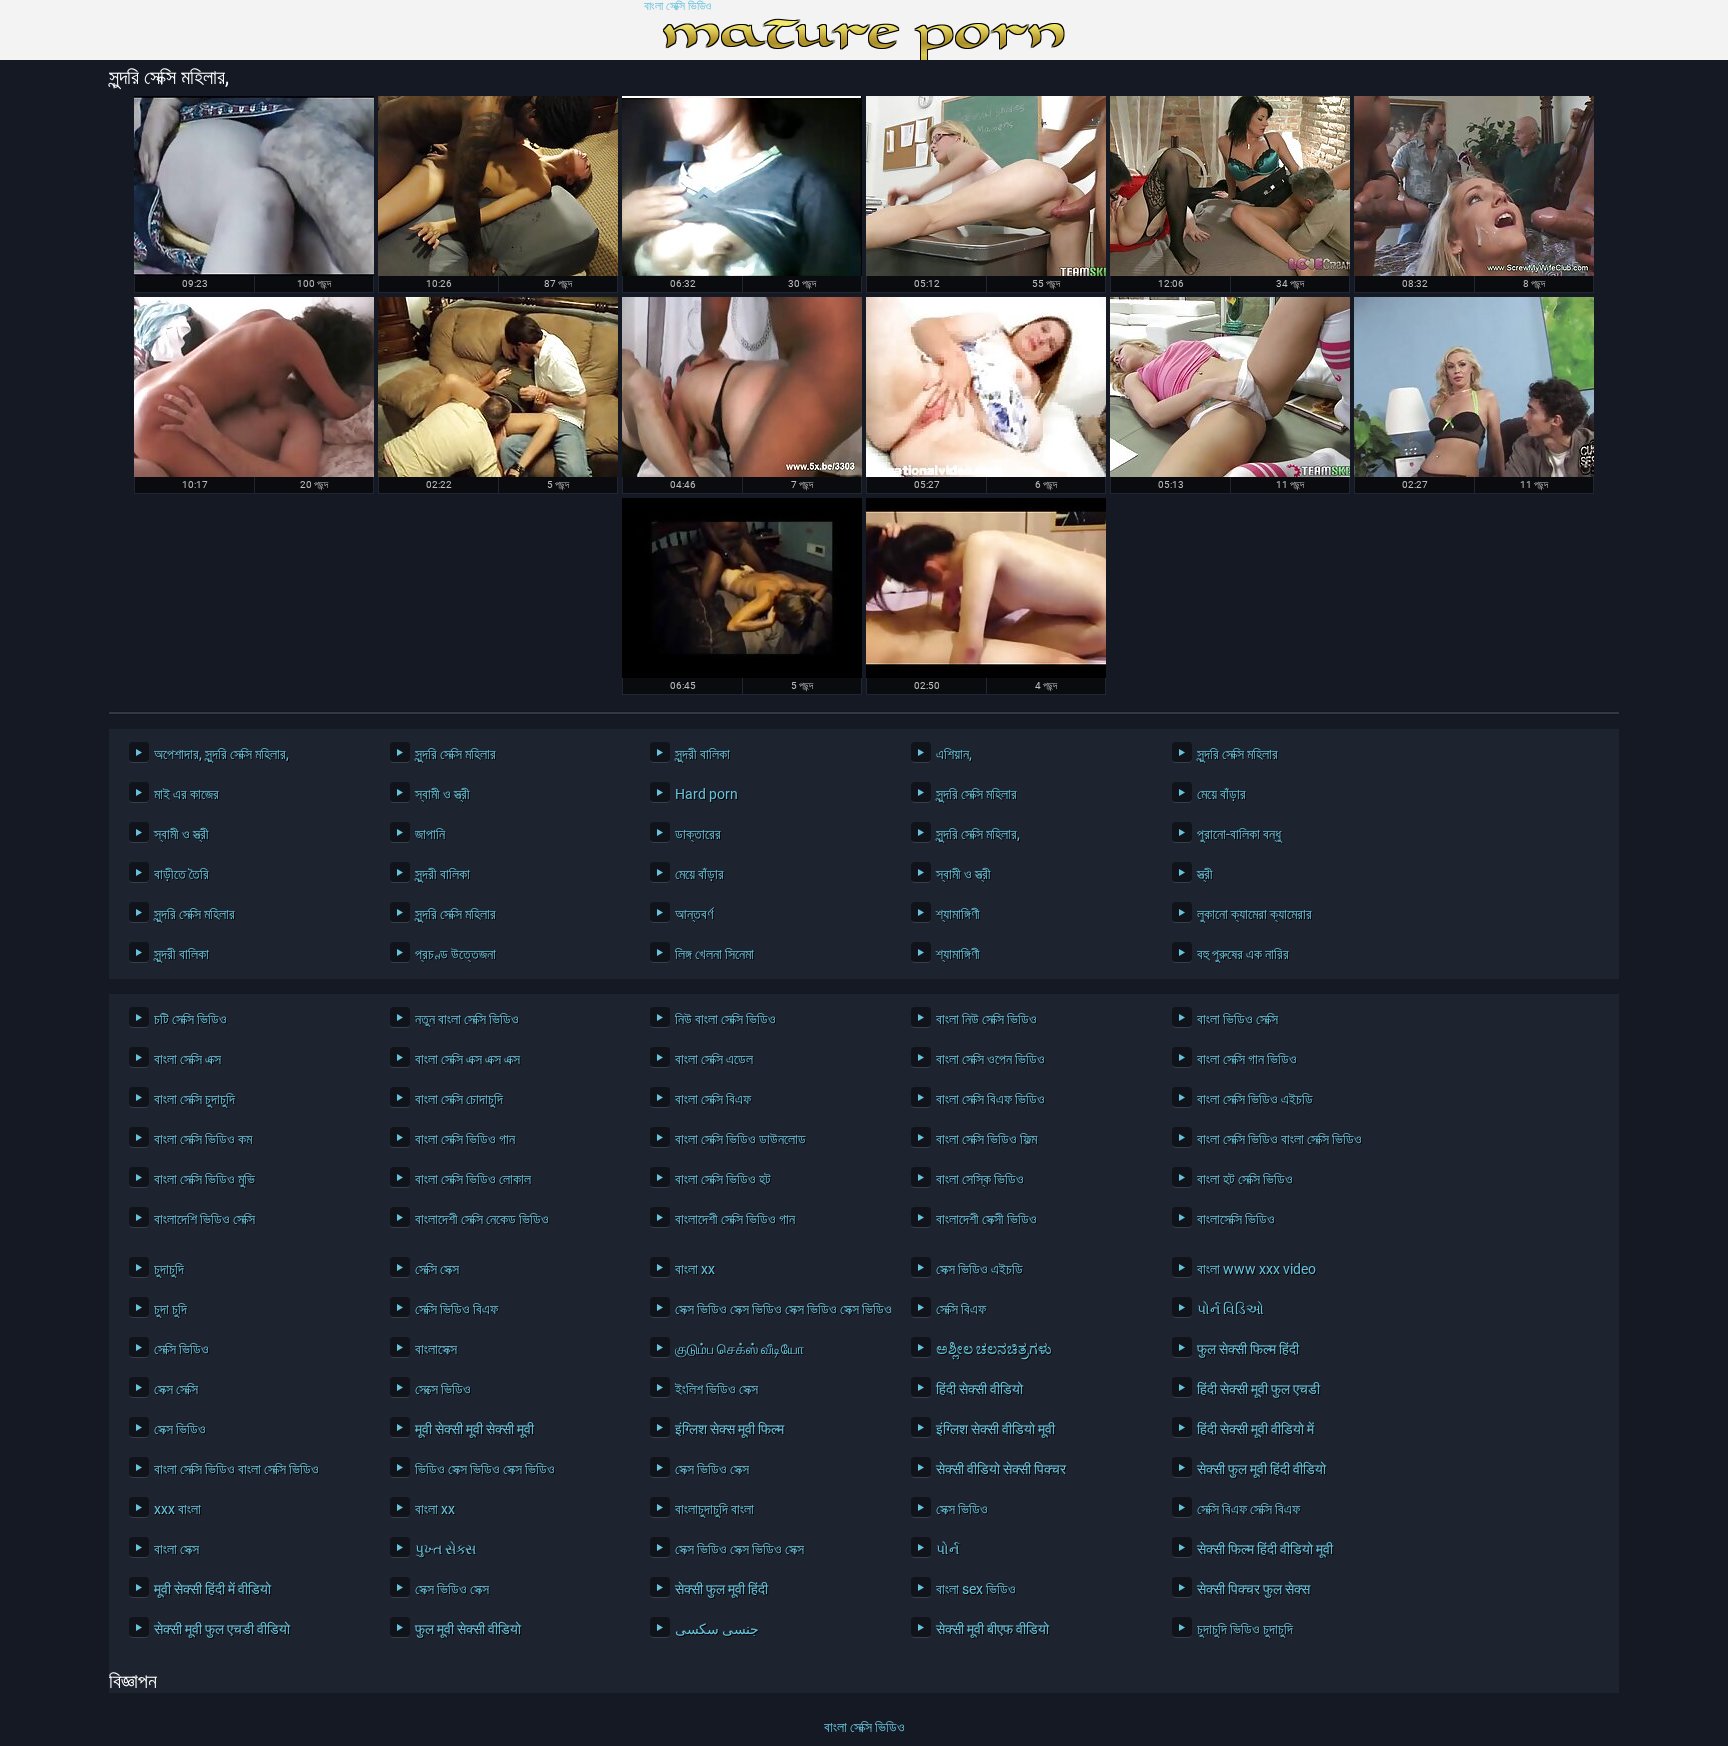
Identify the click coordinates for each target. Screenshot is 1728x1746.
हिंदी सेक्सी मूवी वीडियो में (1255, 1429)
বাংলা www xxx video (1256, 1269)
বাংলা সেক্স (176, 1549)
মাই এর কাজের (186, 794)
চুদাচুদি (169, 1269)
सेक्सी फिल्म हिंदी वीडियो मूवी (1265, 1549)
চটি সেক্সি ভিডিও (190, 1019)
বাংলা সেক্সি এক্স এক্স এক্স (467, 1059)
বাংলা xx (695, 1269)
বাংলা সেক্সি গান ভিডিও (1247, 1059)
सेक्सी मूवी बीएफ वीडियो (992, 1629)
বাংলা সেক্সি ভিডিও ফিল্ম (986, 1139)
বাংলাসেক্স (436, 1349)
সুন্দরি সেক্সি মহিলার (455, 754)
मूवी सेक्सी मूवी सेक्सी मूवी (474, 1429)
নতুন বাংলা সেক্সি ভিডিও (467, 1019)
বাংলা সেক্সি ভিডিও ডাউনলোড (740, 1139)
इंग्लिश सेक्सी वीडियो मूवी (995, 1429)
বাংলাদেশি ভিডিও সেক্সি (204, 1219)
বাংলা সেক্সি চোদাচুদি (459, 1099)
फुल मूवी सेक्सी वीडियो (468, 1629)
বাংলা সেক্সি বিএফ (713, 1099)
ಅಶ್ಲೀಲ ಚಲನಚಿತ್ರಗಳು (994, 1349)
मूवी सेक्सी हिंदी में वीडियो (212, 1589)
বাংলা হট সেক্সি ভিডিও (1245, 1179)
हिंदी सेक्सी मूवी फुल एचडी (1258, 1389)
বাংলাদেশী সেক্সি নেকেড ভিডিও (482, 1219)
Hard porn (706, 794)
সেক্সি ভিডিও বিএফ (456, 1309)
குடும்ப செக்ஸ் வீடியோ (739, 1349)
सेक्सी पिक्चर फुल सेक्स (1253, 1589)
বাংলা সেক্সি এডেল (714, 1059)
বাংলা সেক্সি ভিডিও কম (203, 1139)
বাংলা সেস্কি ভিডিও (980, 1179)
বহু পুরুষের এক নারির (1243, 954)
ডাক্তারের (698, 834)
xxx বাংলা (177, 1509)
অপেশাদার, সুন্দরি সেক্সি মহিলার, (221, 754)
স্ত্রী (1205, 874)
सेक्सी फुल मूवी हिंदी (721, 1589)
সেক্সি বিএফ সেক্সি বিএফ (1248, 1509)
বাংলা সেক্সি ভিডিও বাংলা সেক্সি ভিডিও (1279, 1139)
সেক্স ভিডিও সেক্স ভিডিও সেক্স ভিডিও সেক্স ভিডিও (778, 1309)
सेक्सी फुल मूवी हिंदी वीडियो (1261, 1469)
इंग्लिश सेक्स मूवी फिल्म (729, 1429)
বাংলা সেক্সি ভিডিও (677, 6)
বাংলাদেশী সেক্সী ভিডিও (986, 1219)
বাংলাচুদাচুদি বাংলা (714, 1509)
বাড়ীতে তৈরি (181, 874)
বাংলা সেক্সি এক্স (187, 1059)
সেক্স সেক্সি (176, 1389)
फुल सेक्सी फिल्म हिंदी (1248, 1349)
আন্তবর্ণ (694, 914)
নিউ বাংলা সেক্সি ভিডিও (725, 1019)
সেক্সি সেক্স (437, 1269)
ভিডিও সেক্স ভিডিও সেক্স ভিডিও (485, 1469)
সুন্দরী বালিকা (702, 754)
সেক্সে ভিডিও (443, 1389)
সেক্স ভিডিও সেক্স (712, 1469)
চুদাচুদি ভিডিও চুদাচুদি (1245, 1629)
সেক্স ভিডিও (180, 1429)
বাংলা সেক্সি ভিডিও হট (723, 1179)
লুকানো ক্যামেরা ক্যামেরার (1254, 914)
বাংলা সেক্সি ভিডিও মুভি (204, 1179)
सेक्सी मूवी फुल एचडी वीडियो (222, 1629)
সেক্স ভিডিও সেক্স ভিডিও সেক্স (739, 1549)
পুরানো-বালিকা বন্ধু (1239, 834)
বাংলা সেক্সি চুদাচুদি (194, 1099)
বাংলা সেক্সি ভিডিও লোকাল (473, 1179)
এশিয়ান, (954, 754)
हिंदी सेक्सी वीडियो (979, 1389)
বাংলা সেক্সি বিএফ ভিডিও (990, 1099)
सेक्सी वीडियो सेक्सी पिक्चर (1001, 1469)
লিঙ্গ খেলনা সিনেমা (714, 954)
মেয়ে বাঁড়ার (1221, 794)
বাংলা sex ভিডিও (976, 1589)
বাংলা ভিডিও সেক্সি (1237, 1019)
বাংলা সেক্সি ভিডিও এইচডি (1255, 1099)
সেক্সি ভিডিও (181, 1349)
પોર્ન (947, 1549)
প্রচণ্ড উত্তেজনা (455, 954)
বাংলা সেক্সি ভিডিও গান (465, 1139)
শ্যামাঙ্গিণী (958, 914)
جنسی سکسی (717, 1629)
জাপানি (430, 834)
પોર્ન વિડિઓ (1230, 1309)
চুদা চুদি (170, 1309)
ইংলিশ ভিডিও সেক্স (716, 1389)
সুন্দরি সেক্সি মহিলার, (978, 834)
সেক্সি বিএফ (961, 1309)
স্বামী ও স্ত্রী (442, 794)
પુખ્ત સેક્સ (445, 1549)
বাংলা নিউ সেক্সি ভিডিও (986, 1019)
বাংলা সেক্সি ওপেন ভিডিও (990, 1059)
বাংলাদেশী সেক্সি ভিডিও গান (735, 1219)
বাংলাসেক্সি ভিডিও (1236, 1219)
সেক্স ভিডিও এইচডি (979, 1269)
